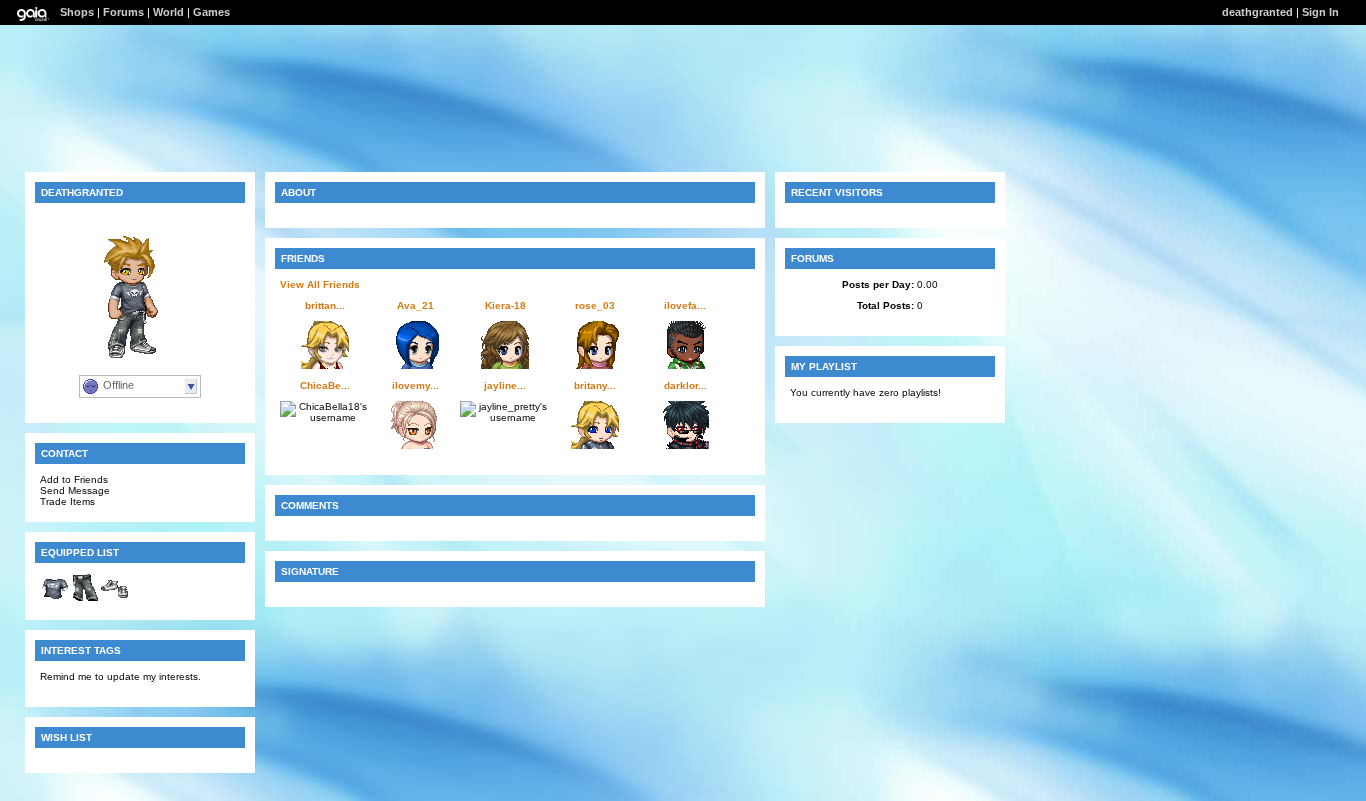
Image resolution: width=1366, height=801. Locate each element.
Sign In (1320, 12)
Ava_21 (415, 305)
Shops (77, 12)
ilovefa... (685, 305)
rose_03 (595, 305)
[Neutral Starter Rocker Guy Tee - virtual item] (55, 599)
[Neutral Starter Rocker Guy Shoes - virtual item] (115, 599)
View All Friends (320, 284)
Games (211, 12)
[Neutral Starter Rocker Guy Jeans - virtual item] (85, 599)
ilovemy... (415, 385)
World (168, 12)
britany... (595, 385)
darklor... (685, 385)
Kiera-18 (505, 305)
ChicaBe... (325, 385)
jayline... (505, 385)
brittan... (325, 305)
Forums (123, 12)
